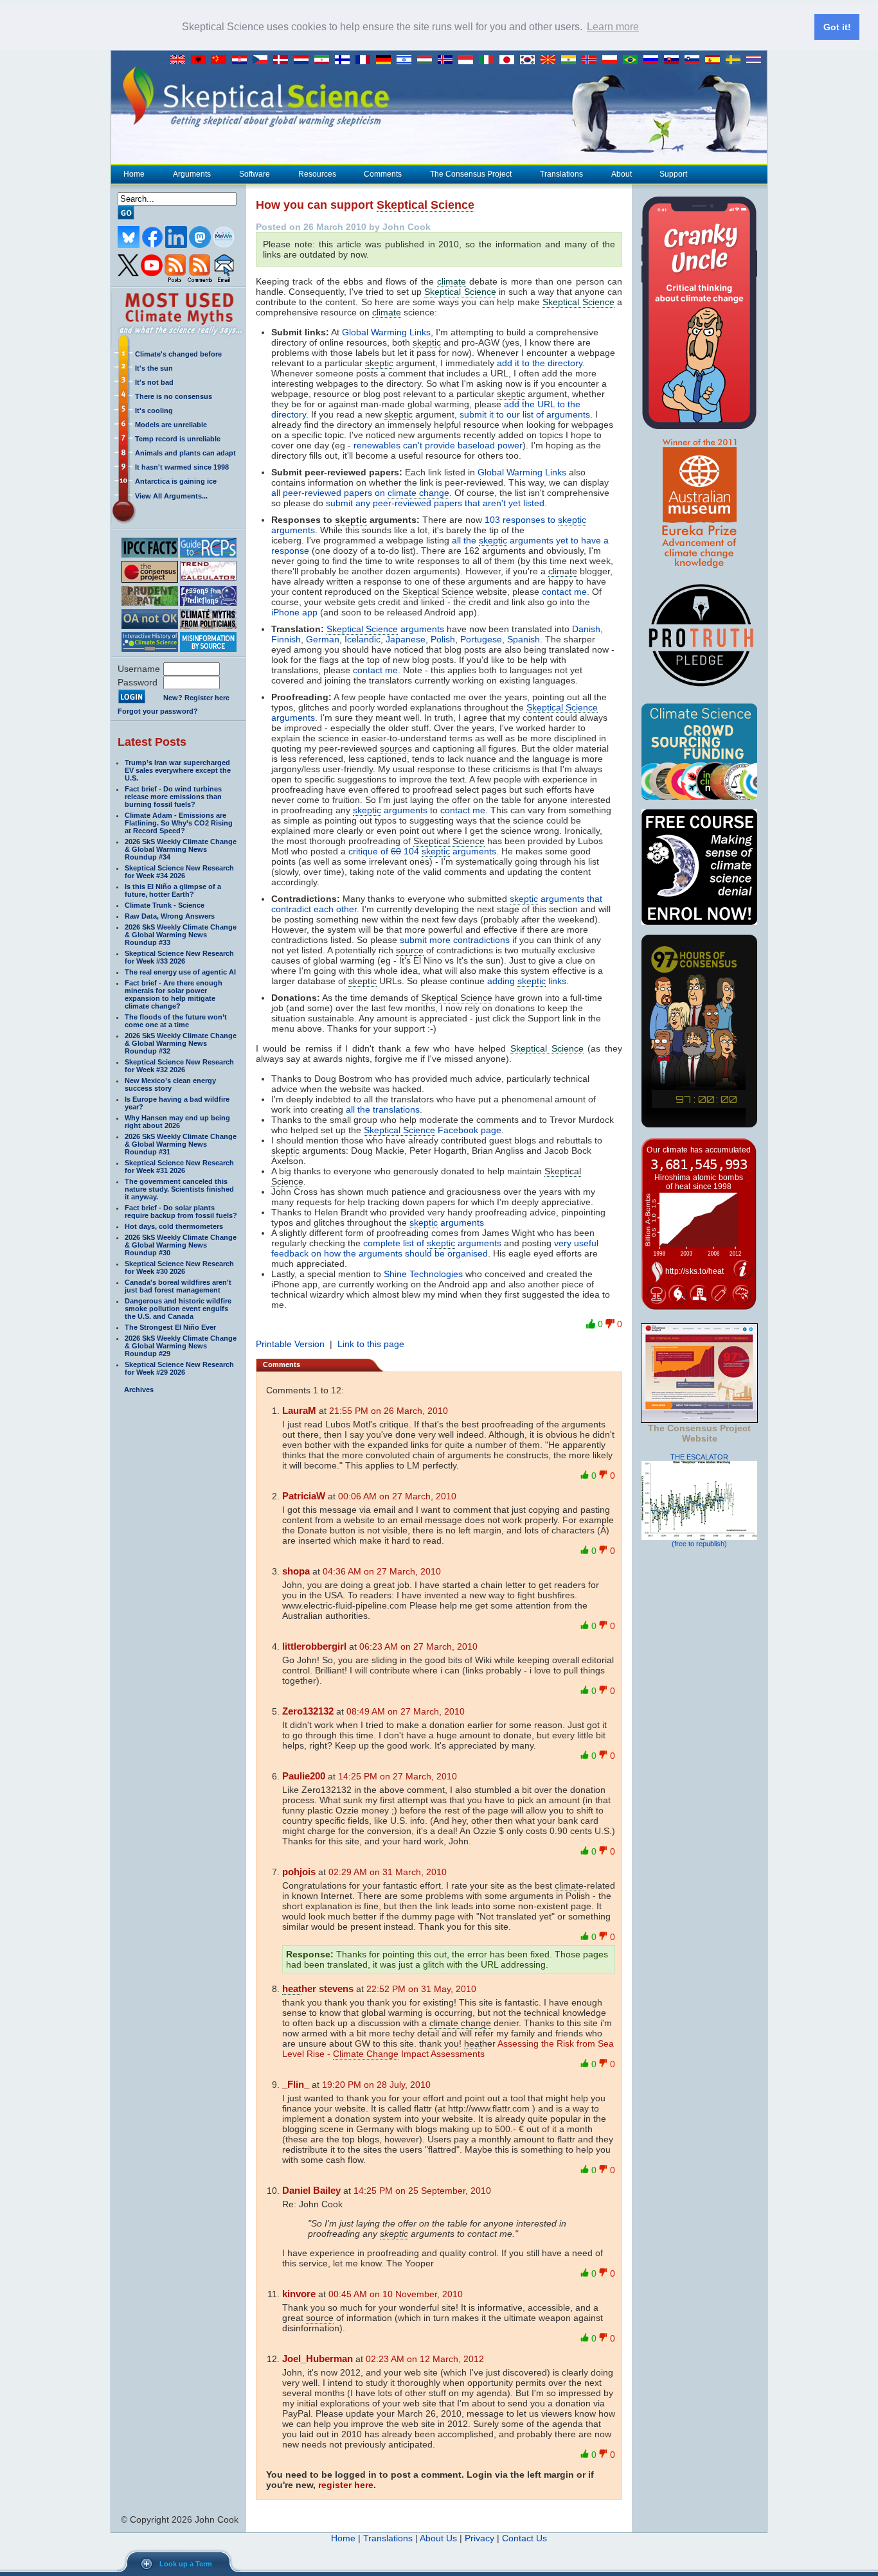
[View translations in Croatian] (242, 60)
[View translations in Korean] (530, 60)
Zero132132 (308, 1711)
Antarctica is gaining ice (176, 481)
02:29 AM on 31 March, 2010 (388, 1872)
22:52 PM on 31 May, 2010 (421, 1989)
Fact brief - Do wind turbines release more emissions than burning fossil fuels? (173, 797)
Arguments (192, 174)
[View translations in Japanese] (510, 60)
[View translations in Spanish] (715, 60)
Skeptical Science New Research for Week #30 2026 (179, 1267)
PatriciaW (304, 1496)
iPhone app (294, 612)
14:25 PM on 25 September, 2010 (422, 2191)
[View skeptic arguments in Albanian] (201, 60)
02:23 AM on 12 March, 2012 (425, 2359)
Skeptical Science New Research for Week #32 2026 (179, 1066)
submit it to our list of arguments (525, 414)
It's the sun (154, 368)
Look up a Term (186, 2564)
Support (673, 174)
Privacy (479, 2538)
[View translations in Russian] (654, 60)
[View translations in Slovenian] (695, 60)
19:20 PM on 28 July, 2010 (376, 2085)
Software (255, 174)
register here (346, 2485)
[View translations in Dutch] (304, 60)
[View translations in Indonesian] (469, 60)
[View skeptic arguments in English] (181, 60)
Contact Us (524, 2538)
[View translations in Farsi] (325, 60)
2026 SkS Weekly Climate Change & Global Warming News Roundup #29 (181, 1346)
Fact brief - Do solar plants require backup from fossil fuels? (181, 1212)
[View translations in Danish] (283, 60)
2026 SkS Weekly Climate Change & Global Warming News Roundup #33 (181, 935)
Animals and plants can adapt (185, 453)
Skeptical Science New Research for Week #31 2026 (179, 1167)
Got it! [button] (837, 27)
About (622, 174)
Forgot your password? (158, 711)
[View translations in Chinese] (222, 60)
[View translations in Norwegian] (592, 60)
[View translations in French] (366, 60)
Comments (383, 174)
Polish (443, 639)
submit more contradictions (455, 940)
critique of (422, 851)
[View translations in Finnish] (345, 60)
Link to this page (371, 1344)
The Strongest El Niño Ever (170, 1327)
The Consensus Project (471, 174)
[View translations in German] (386, 60)
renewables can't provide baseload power (438, 445)
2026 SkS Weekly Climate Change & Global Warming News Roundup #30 (181, 1245)
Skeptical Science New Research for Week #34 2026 (179, 872)
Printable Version (290, 1344)
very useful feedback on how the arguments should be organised (435, 1248)
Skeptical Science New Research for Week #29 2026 (179, 1368)
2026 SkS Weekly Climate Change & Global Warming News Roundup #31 (181, 1144)
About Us (438, 2538)
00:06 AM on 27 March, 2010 (397, 1496)
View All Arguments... (171, 496)
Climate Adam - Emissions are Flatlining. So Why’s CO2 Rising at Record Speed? (179, 823)
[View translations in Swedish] (736, 60)
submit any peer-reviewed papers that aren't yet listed (435, 503)
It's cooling (154, 410)
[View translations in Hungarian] (427, 60)
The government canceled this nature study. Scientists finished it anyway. (179, 1189)
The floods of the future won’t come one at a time (176, 1021)
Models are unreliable (171, 425)
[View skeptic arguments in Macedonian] (551, 60)
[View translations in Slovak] (674, 60)
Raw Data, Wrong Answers (170, 916)
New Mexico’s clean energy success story (170, 1084)
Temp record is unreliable (178, 439)
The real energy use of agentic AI (180, 972)
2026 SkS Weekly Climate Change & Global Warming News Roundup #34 (181, 849)
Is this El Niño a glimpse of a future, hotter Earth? (173, 890)
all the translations (383, 1109)
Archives (139, 1389)
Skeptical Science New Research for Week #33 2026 (179, 957)
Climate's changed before (178, 354)
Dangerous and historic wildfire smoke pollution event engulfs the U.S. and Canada (178, 1309)
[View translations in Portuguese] (633, 60)
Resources (317, 174)
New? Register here (196, 698)
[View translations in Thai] (755, 60)
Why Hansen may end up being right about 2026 (177, 1122)
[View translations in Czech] (263, 60)
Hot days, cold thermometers (174, 1226)
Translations (561, 174)
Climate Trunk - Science (165, 905)
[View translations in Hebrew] (407, 60)
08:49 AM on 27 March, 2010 (406, 1711)
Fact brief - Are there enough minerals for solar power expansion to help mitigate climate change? (174, 994)
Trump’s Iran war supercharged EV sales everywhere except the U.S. (178, 770)
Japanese (406, 639)
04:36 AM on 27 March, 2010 (382, 1571)
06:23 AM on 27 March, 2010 (418, 1646)
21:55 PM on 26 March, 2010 (389, 1411)
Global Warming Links (386, 332)
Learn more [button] (613, 27)
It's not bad (154, 382)
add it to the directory (540, 363)
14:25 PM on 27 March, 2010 (398, 1776)
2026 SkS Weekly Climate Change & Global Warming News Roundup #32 (181, 1043)
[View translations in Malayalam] (571, 60)
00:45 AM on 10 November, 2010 (396, 2294)
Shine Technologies (423, 1274)
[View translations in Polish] (613, 60)
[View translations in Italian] (489, 60)
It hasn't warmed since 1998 (182, 467)
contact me (564, 592)
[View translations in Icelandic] (448, 60)
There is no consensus (174, 396)
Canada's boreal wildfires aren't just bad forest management (178, 1286)
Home (134, 174)
